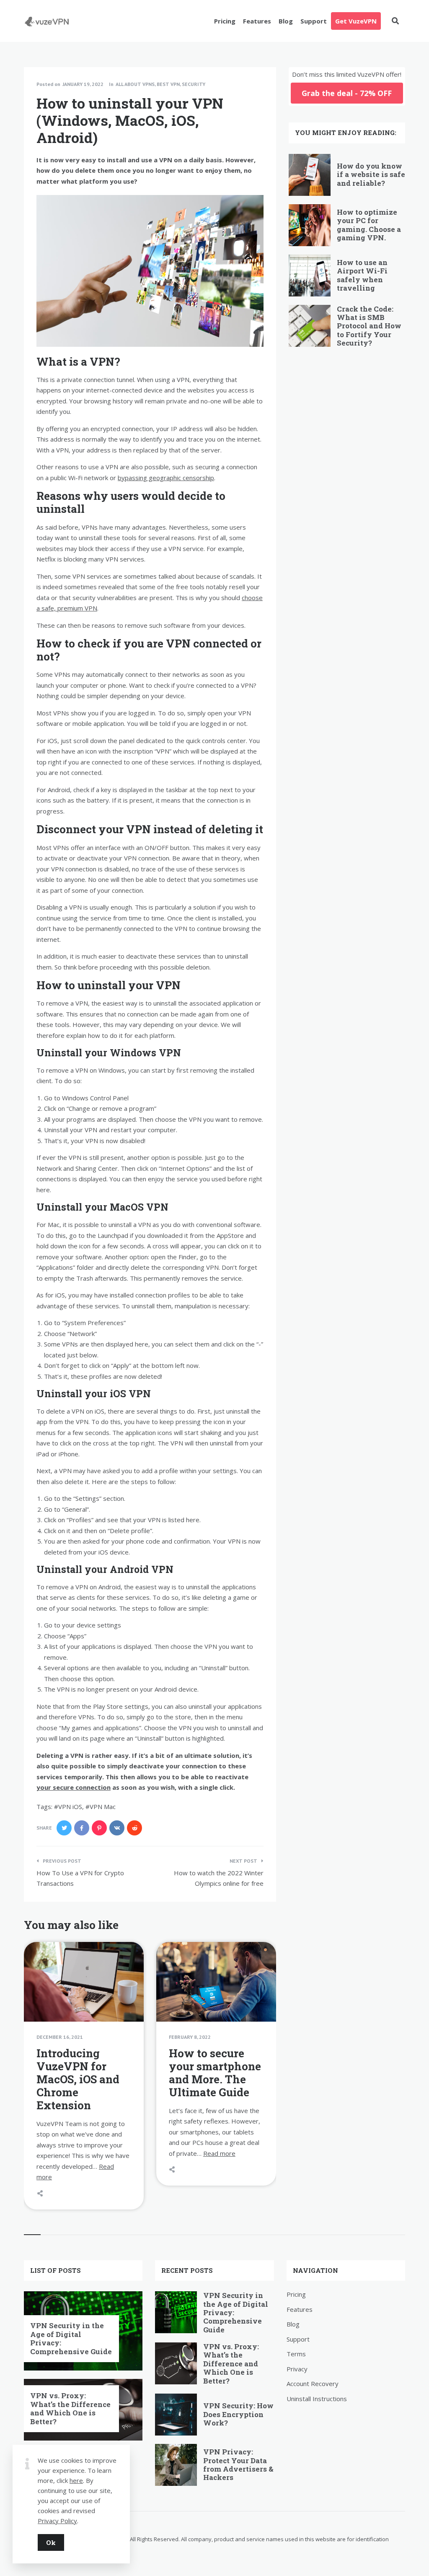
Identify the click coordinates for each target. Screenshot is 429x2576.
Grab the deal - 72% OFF (347, 93)
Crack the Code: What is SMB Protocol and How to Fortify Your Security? (369, 326)
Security (194, 84)
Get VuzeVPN (356, 21)
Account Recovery (313, 2384)
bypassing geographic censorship (166, 478)
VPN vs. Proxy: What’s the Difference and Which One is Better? (70, 2408)
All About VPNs (135, 84)
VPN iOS (70, 1807)
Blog (286, 21)
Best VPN (168, 84)
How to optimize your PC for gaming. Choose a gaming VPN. (369, 225)
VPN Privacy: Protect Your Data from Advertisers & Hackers (238, 2464)
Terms (296, 2354)
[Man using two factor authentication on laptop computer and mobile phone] (169, 2001)
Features (257, 21)
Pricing (225, 21)
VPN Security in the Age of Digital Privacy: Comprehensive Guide (71, 2338)
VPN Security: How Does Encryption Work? (238, 2414)
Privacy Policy (57, 2521)
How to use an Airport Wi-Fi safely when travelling (362, 275)
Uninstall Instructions (317, 2399)
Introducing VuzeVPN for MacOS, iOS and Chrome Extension (78, 2079)
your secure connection (74, 1787)
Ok (51, 2542)
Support (314, 21)
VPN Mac (103, 1807)
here (76, 2480)
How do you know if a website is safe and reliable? (371, 174)
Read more (219, 2153)
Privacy (297, 2369)
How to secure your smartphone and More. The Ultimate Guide (215, 2073)
